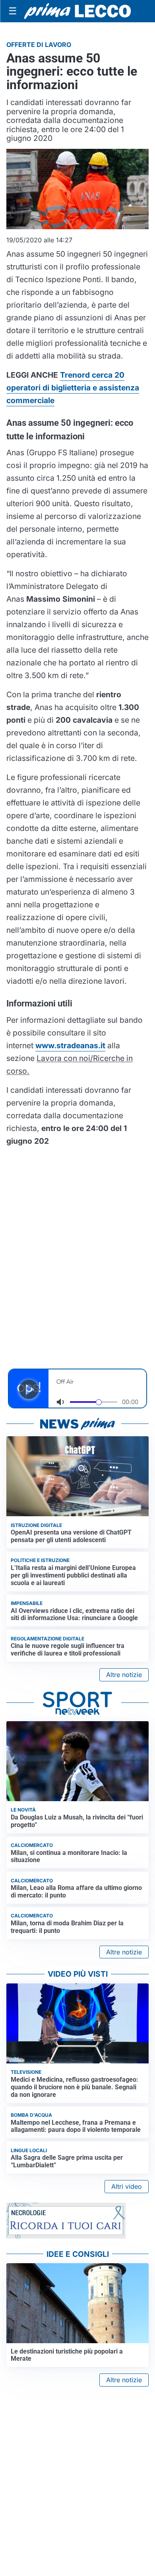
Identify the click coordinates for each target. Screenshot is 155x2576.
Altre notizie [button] (124, 1675)
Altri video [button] (127, 2186)
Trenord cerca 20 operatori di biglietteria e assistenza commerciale (73, 388)
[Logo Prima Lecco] (77, 11)
